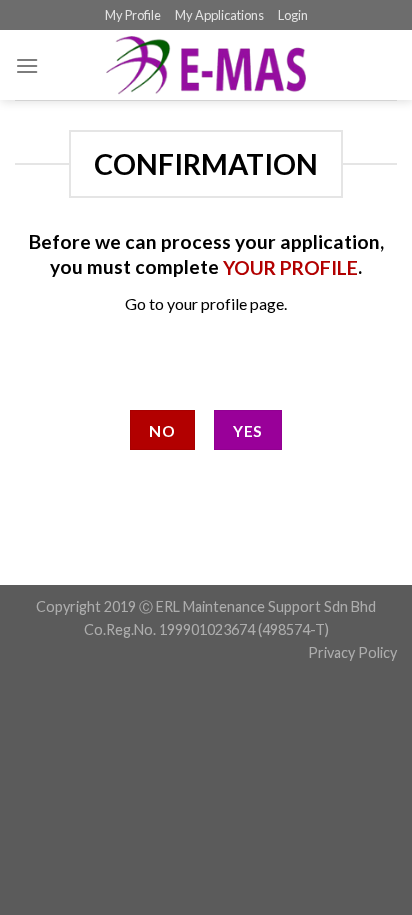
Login (293, 15)
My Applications (219, 15)
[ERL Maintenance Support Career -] (206, 65)
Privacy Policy (352, 652)
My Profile (133, 15)
